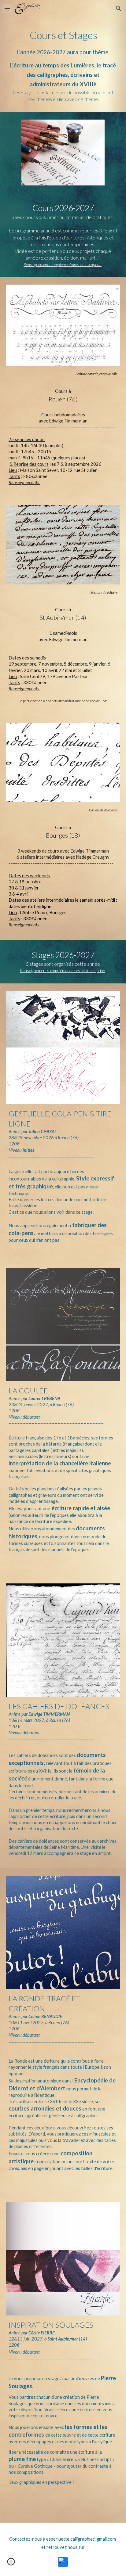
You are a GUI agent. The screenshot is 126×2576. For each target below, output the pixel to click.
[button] (7, 8)
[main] (63, 65)
